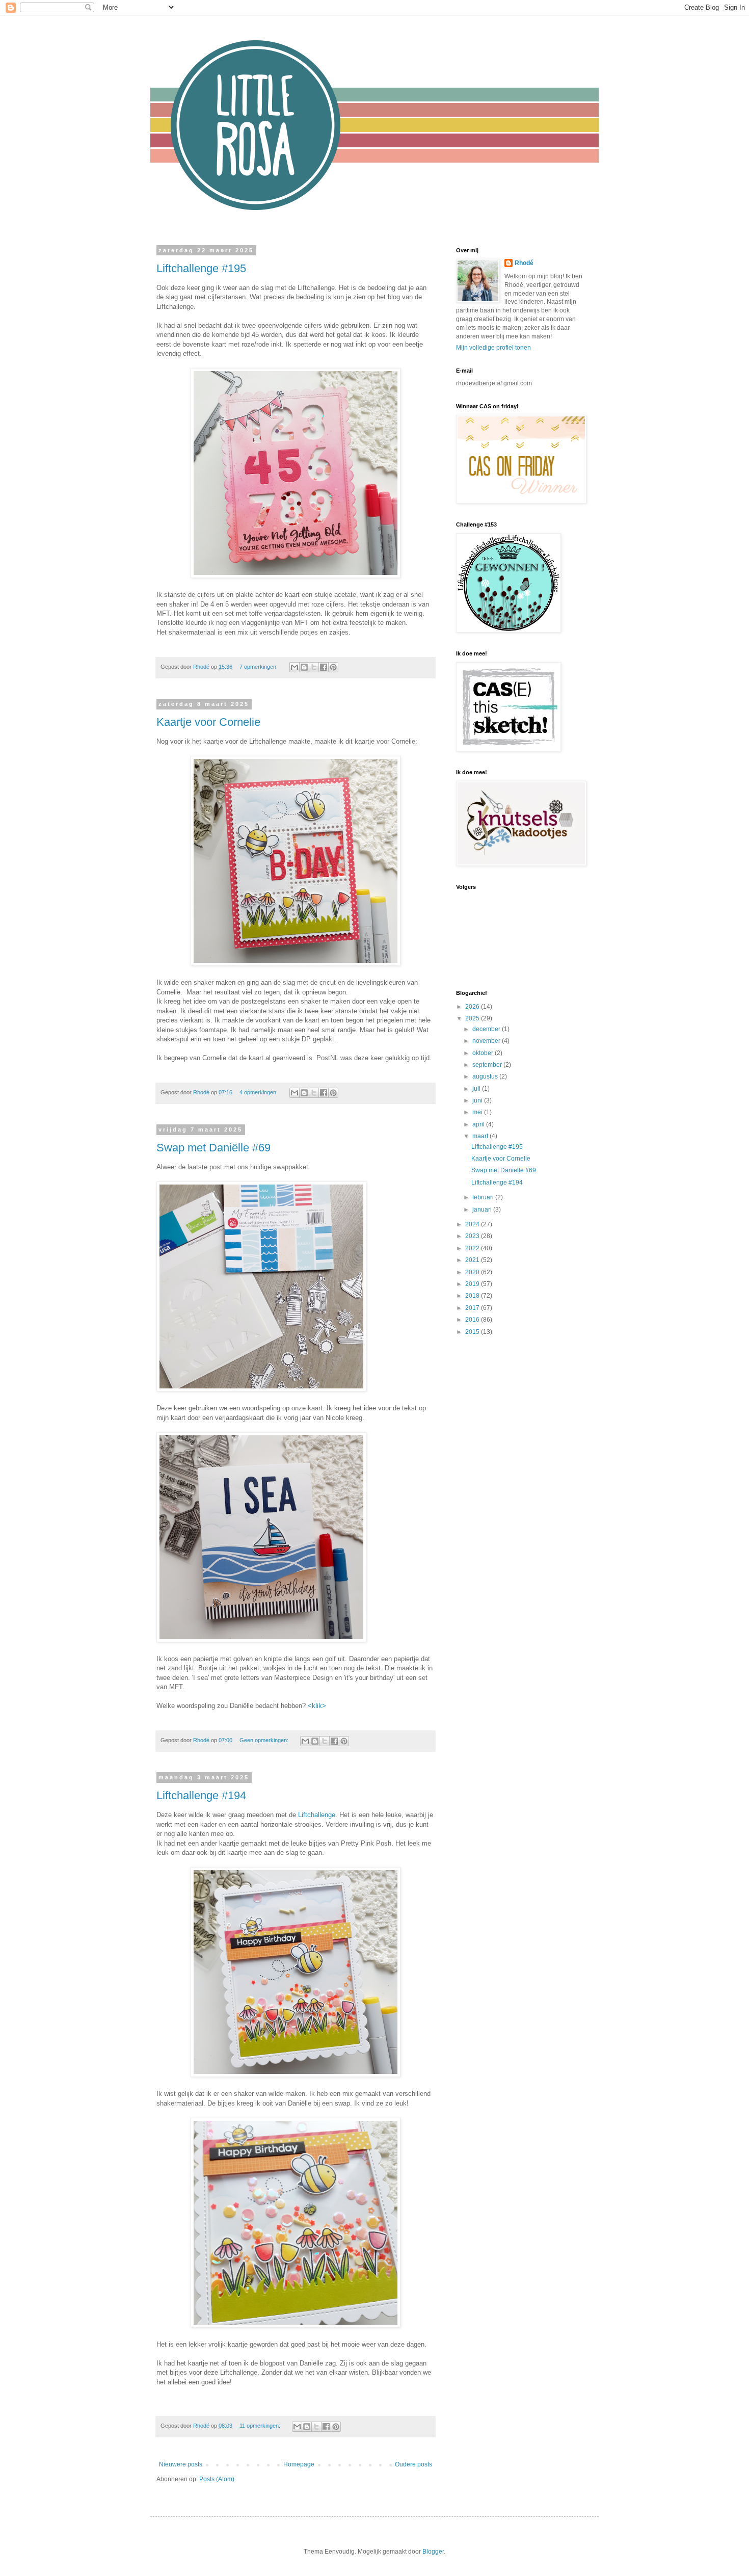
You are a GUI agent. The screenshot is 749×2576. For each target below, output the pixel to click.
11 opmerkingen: (261, 2426)
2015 (473, 1332)
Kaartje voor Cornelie (208, 722)
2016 (473, 1320)
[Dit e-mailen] (295, 667)
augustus (486, 1076)
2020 (473, 1272)
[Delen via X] (314, 667)
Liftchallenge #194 (201, 1795)
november (487, 1041)
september (488, 1065)
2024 (473, 1224)
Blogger (433, 2552)
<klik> (317, 1706)
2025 (473, 1018)
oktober (484, 1053)
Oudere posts (413, 2464)
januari (483, 1210)
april (479, 1124)
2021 (473, 1260)
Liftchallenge (317, 1815)
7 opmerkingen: (259, 667)
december (487, 1029)
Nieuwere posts (181, 2464)
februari (484, 1197)
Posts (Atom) (217, 2479)
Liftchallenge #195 (201, 268)
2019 (473, 1284)
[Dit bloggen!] (304, 667)
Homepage (299, 2464)
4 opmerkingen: (259, 1092)
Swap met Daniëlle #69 (213, 1148)
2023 (473, 1236)
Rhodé (524, 263)
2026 (473, 1007)
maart (481, 1136)
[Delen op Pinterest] (333, 667)
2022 (473, 1248)
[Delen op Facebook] (324, 667)
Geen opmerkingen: (265, 1740)
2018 (473, 1296)
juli (477, 1089)
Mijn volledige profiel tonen (493, 348)
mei (478, 1112)
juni (478, 1100)
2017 (473, 1308)
